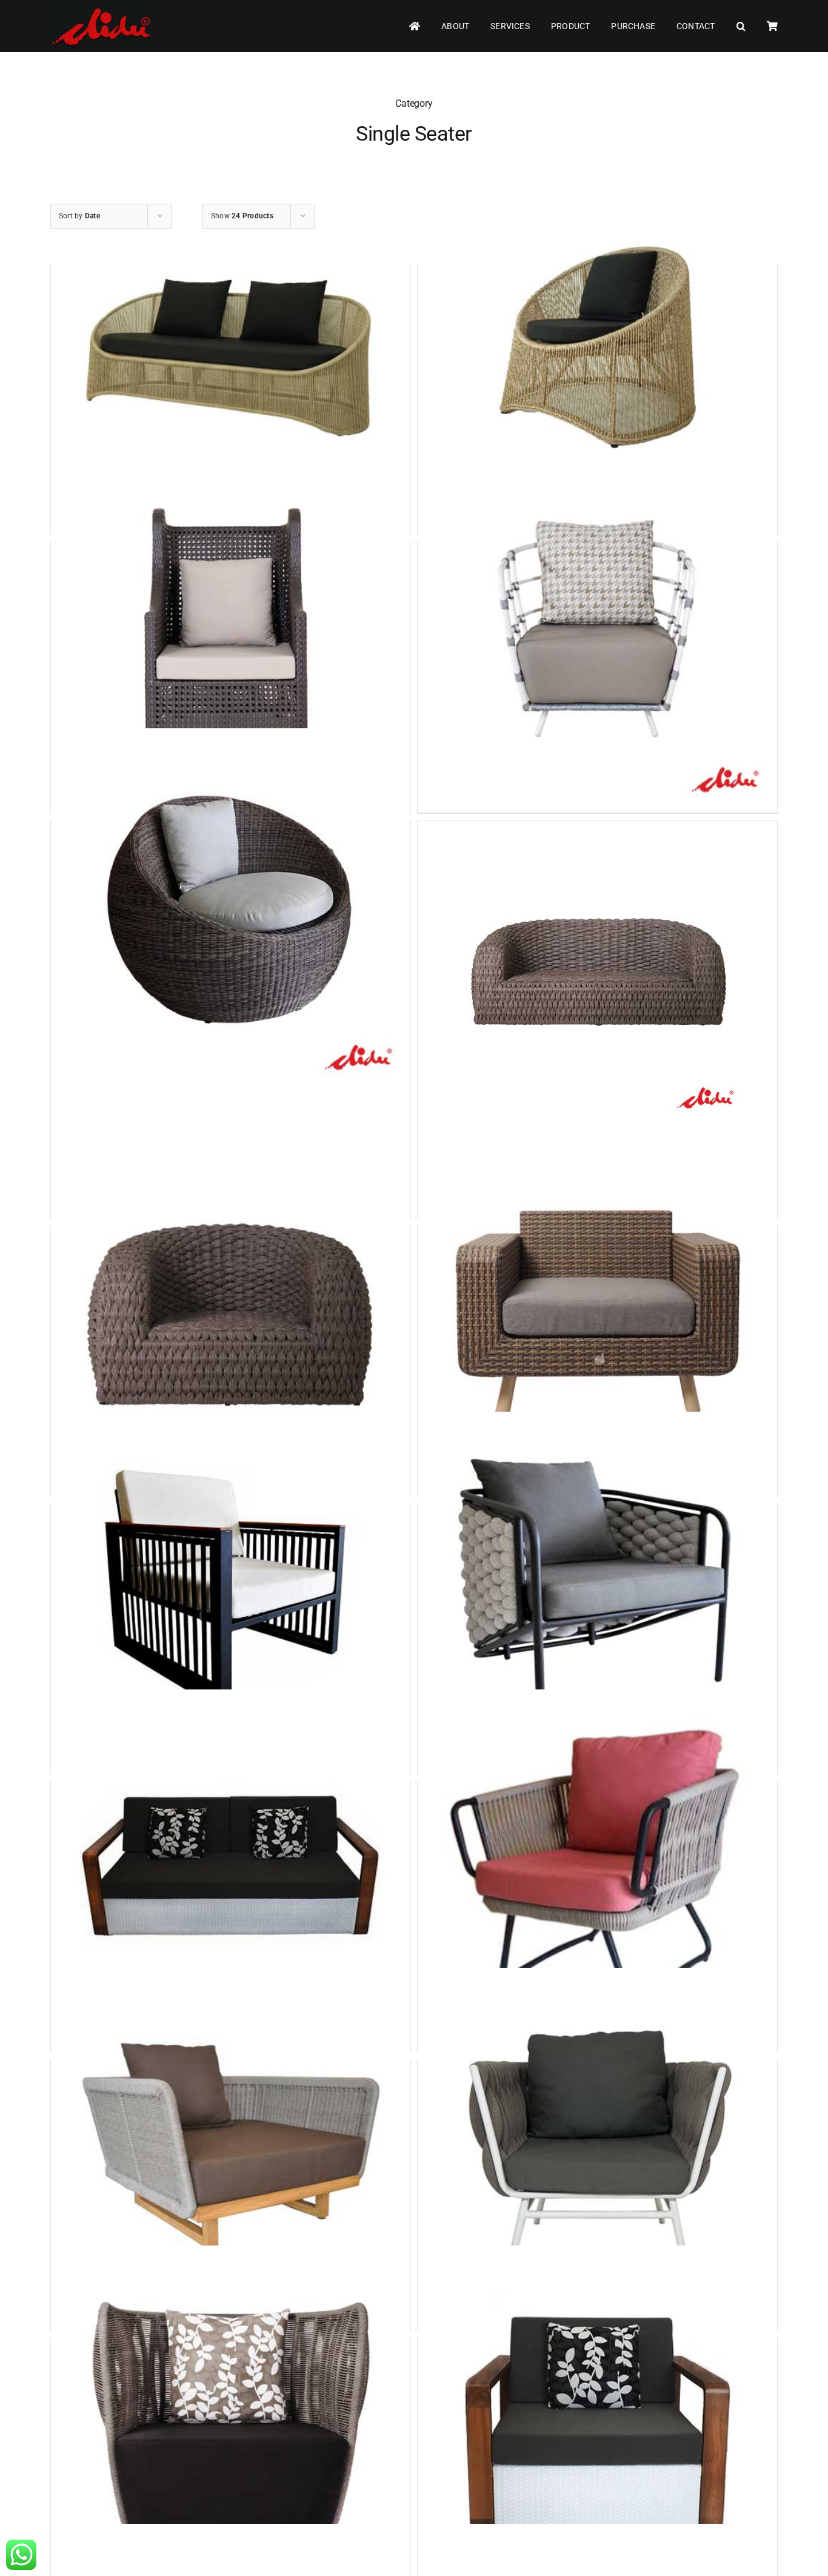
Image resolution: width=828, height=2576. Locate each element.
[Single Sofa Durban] (231, 2148)
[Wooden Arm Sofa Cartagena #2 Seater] (231, 1870)
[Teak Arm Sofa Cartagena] (597, 2426)
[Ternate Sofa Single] (597, 2148)
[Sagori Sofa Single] (597, 353)
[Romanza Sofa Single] (597, 630)
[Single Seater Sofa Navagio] (597, 1592)
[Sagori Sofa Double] (231, 353)
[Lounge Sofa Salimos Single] (231, 630)
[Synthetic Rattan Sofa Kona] (597, 1314)
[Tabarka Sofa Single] (231, 1314)
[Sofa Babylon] (597, 1870)
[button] (741, 26)
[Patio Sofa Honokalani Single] (231, 1592)
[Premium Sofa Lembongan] (231, 2426)
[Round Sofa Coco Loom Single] (231, 909)
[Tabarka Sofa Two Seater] (597, 972)
